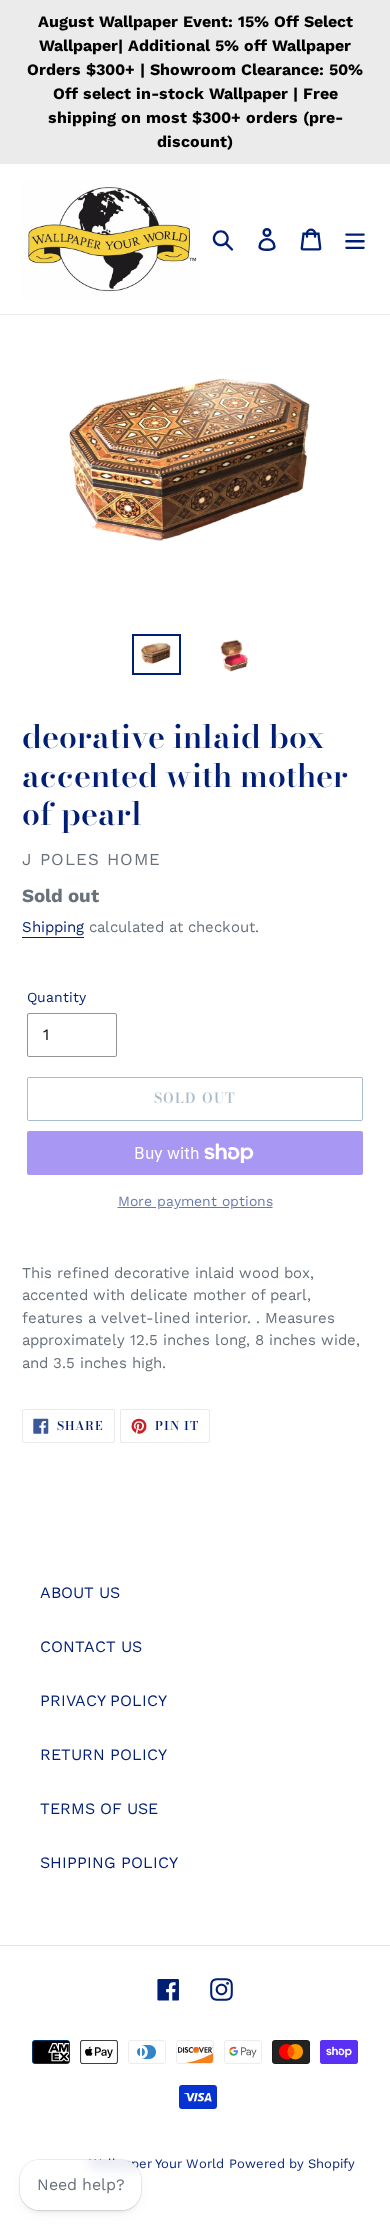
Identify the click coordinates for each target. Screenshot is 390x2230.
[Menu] (355, 239)
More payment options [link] (195, 1201)
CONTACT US (91, 1646)
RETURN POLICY (103, 1754)
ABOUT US (80, 1592)
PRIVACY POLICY (103, 1700)
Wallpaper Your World (156, 2163)
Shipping (53, 927)
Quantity (56, 997)
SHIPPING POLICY (109, 1862)
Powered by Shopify (292, 2163)
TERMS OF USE (99, 1808)
